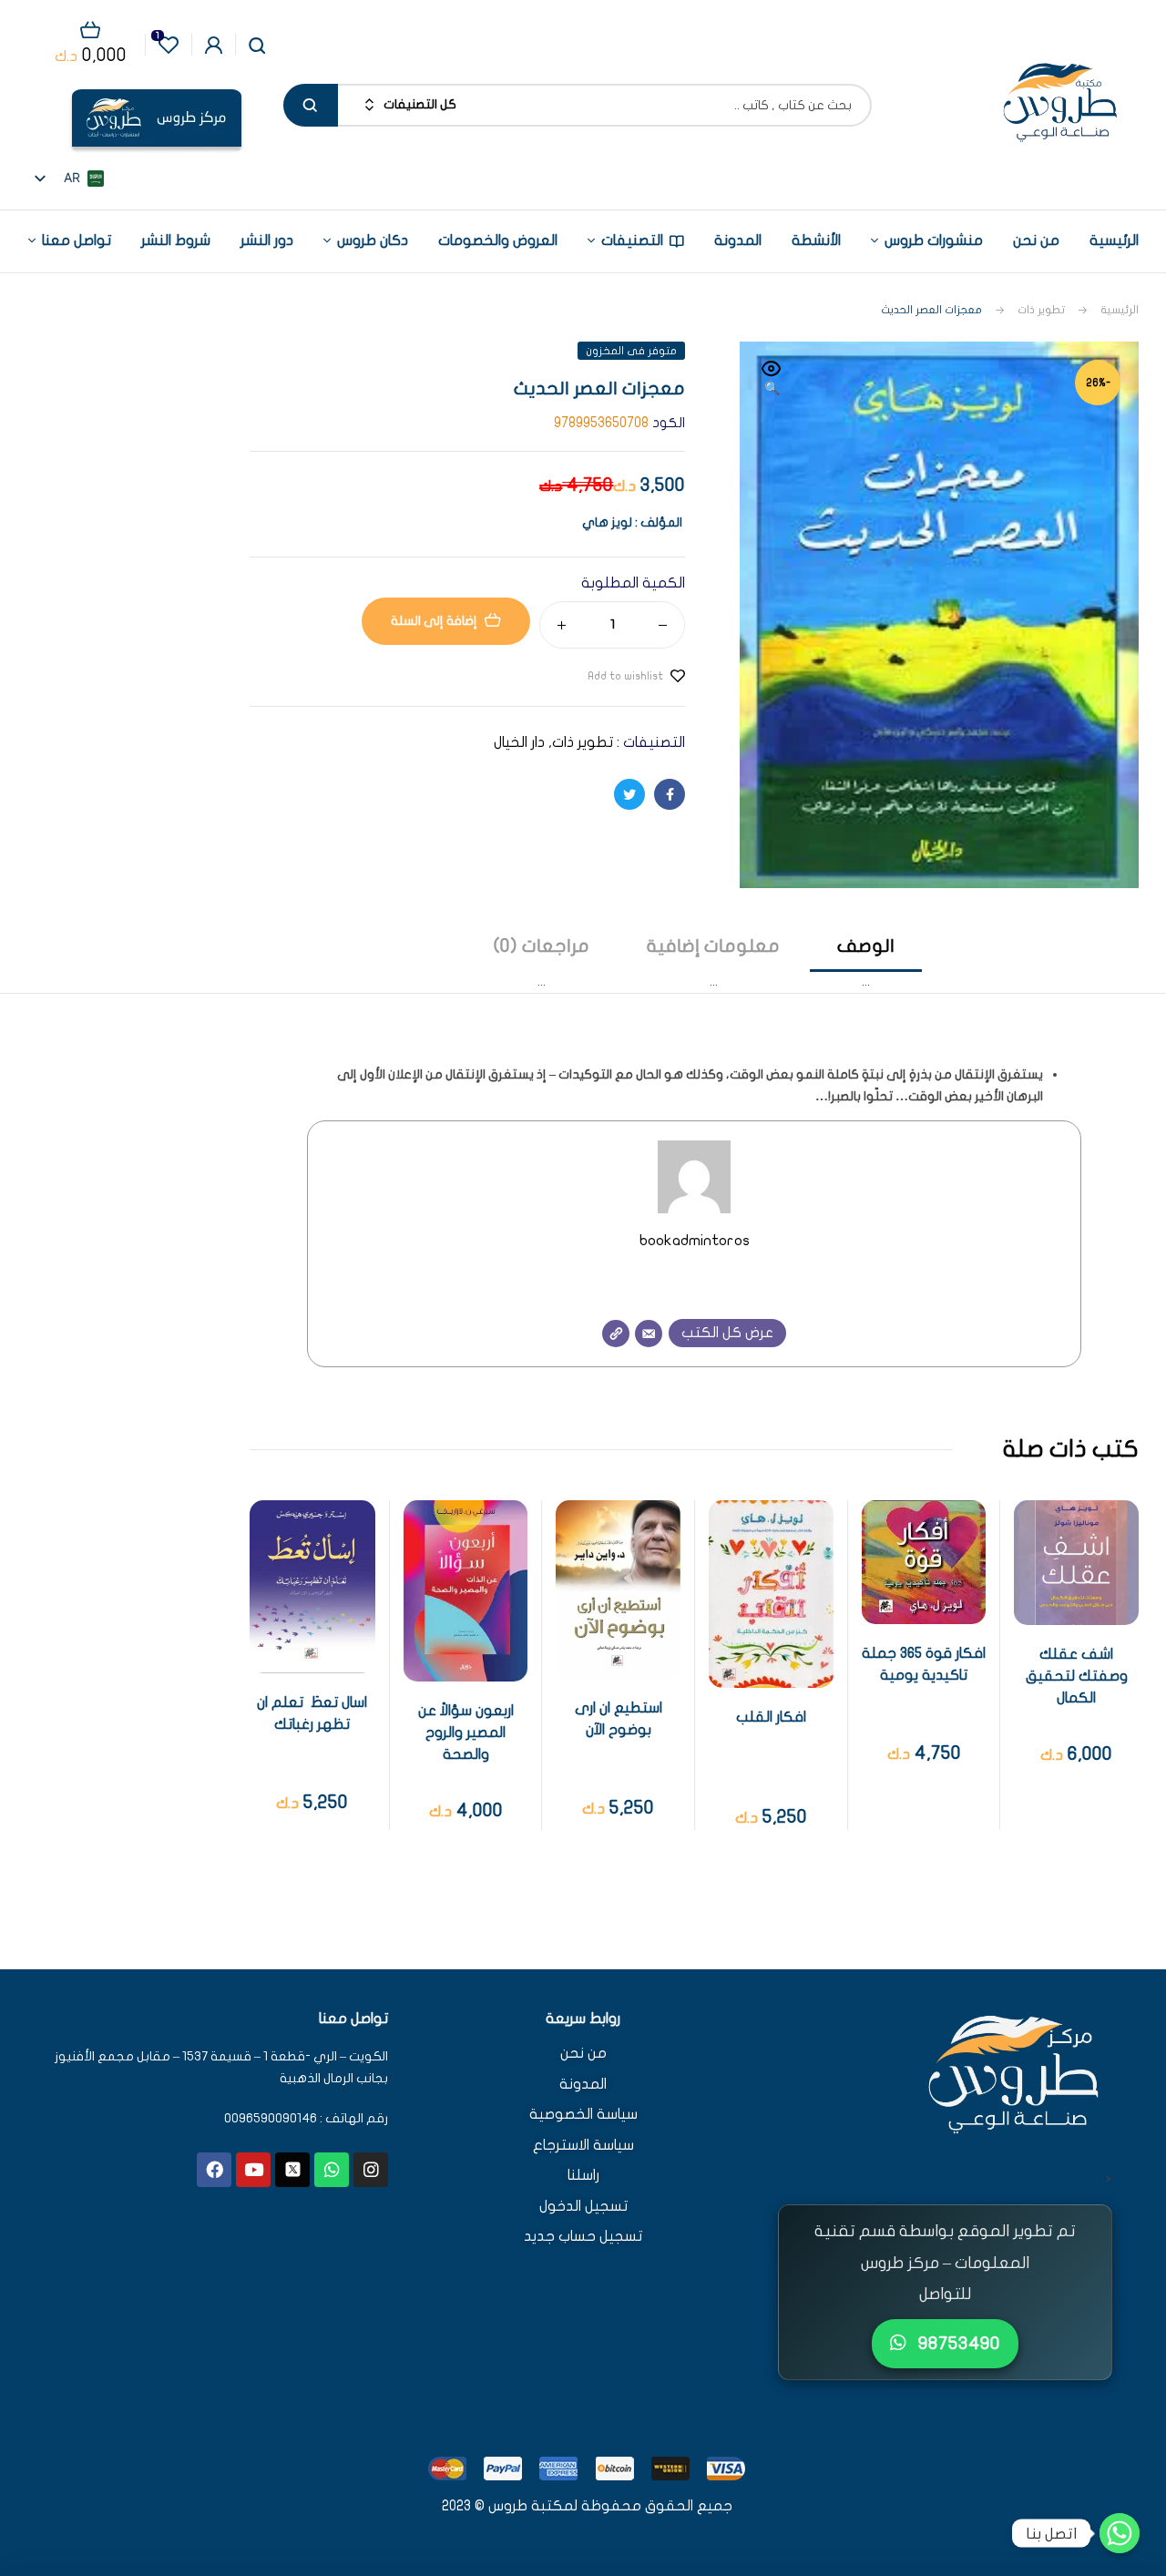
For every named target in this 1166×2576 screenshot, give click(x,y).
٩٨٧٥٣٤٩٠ (957, 2343)
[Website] (616, 1334)
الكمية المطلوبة (633, 583)
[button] (772, 380)
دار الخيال (519, 742)
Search (311, 105)
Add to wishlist (625, 676)
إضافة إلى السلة (434, 621)
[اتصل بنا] (1120, 2533)
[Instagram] (371, 2170)
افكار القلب (771, 1717)
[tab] (866, 963)
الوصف (866, 946)
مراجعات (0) (542, 946)
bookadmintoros (695, 1240)
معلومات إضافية (713, 946)
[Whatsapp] (332, 2170)
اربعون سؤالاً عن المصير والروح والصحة (466, 1733)
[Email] (649, 1334)
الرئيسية (1120, 310)
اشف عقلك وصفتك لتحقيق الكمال (1077, 1676)
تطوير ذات (1041, 310)
